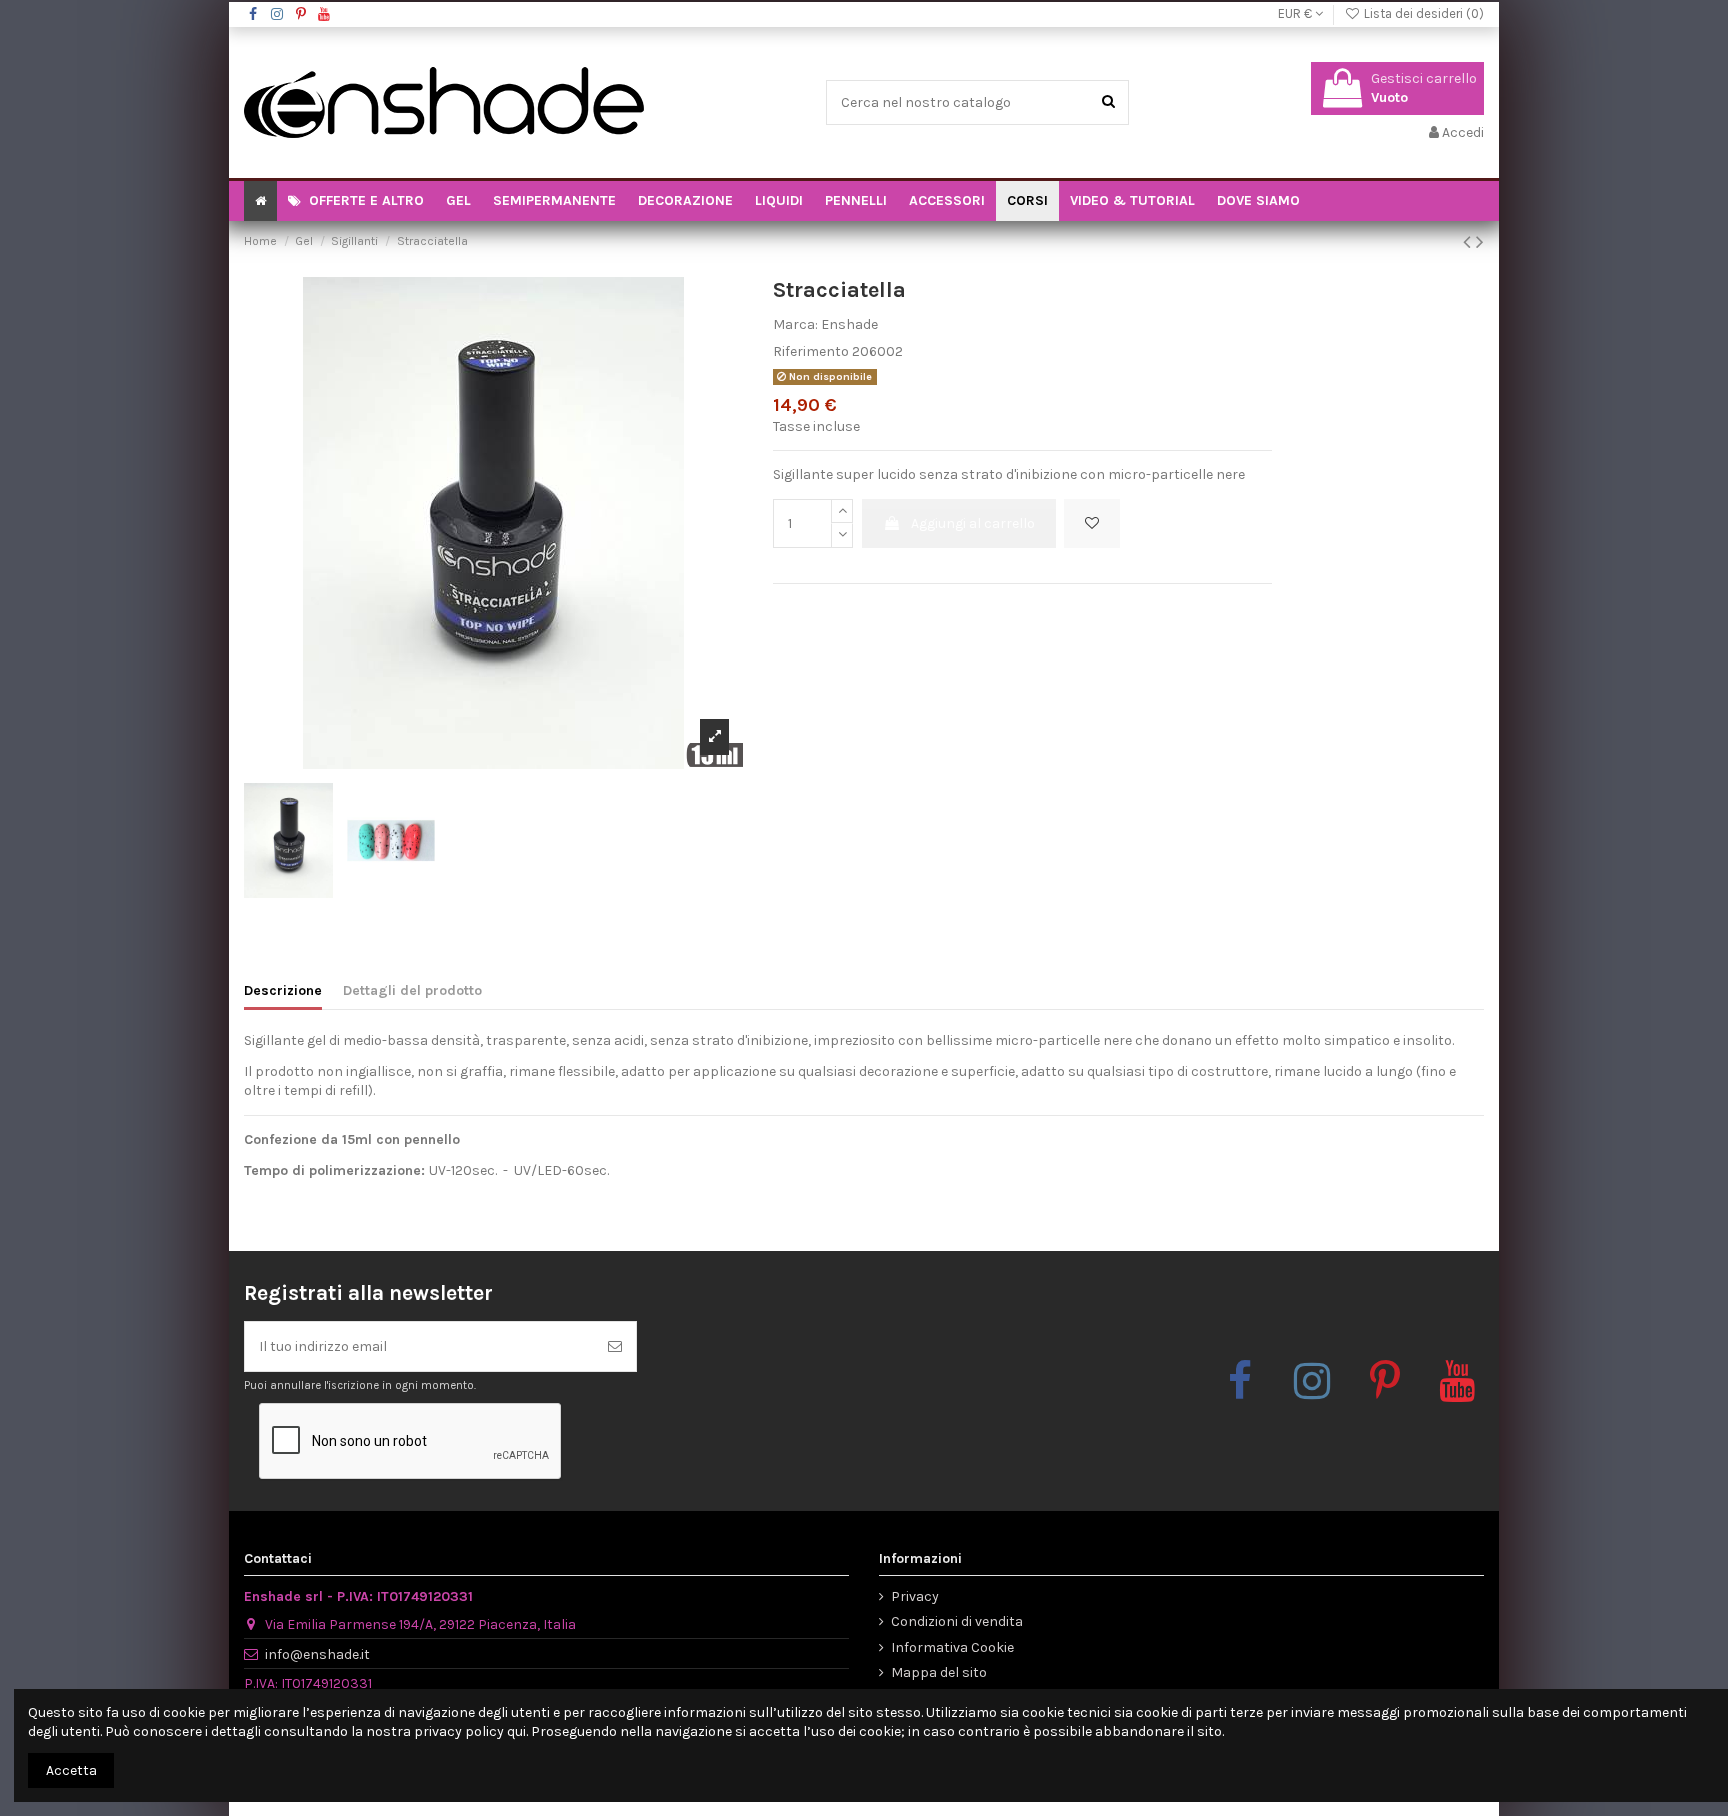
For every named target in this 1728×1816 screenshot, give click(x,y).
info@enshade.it (317, 1654)
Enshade (849, 324)
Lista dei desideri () (1422, 13)
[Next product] (1480, 242)
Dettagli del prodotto (412, 990)
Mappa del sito (939, 1672)
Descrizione (283, 990)
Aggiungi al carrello (973, 523)
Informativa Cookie (952, 1647)
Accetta (71, 1770)
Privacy (915, 1596)
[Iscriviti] (615, 1346)
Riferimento (811, 351)
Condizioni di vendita (957, 1621)
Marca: (795, 324)
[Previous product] (1469, 242)
